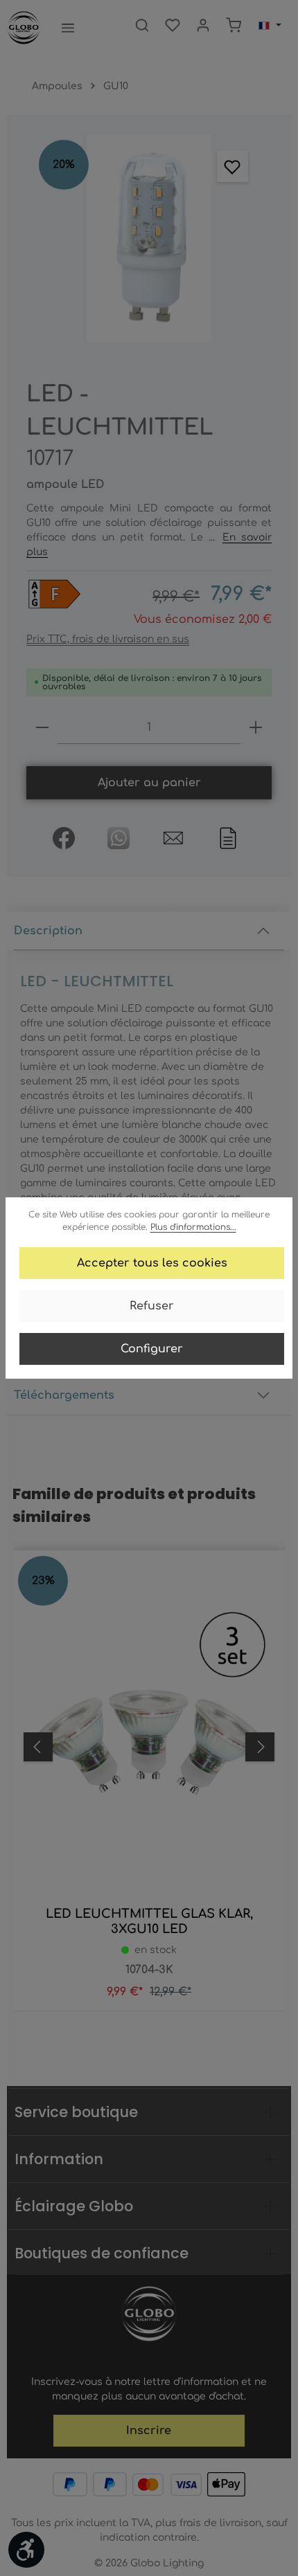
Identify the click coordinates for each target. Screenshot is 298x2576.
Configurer (152, 1349)
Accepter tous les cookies (152, 1263)
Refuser (152, 1306)
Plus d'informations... (193, 1227)
